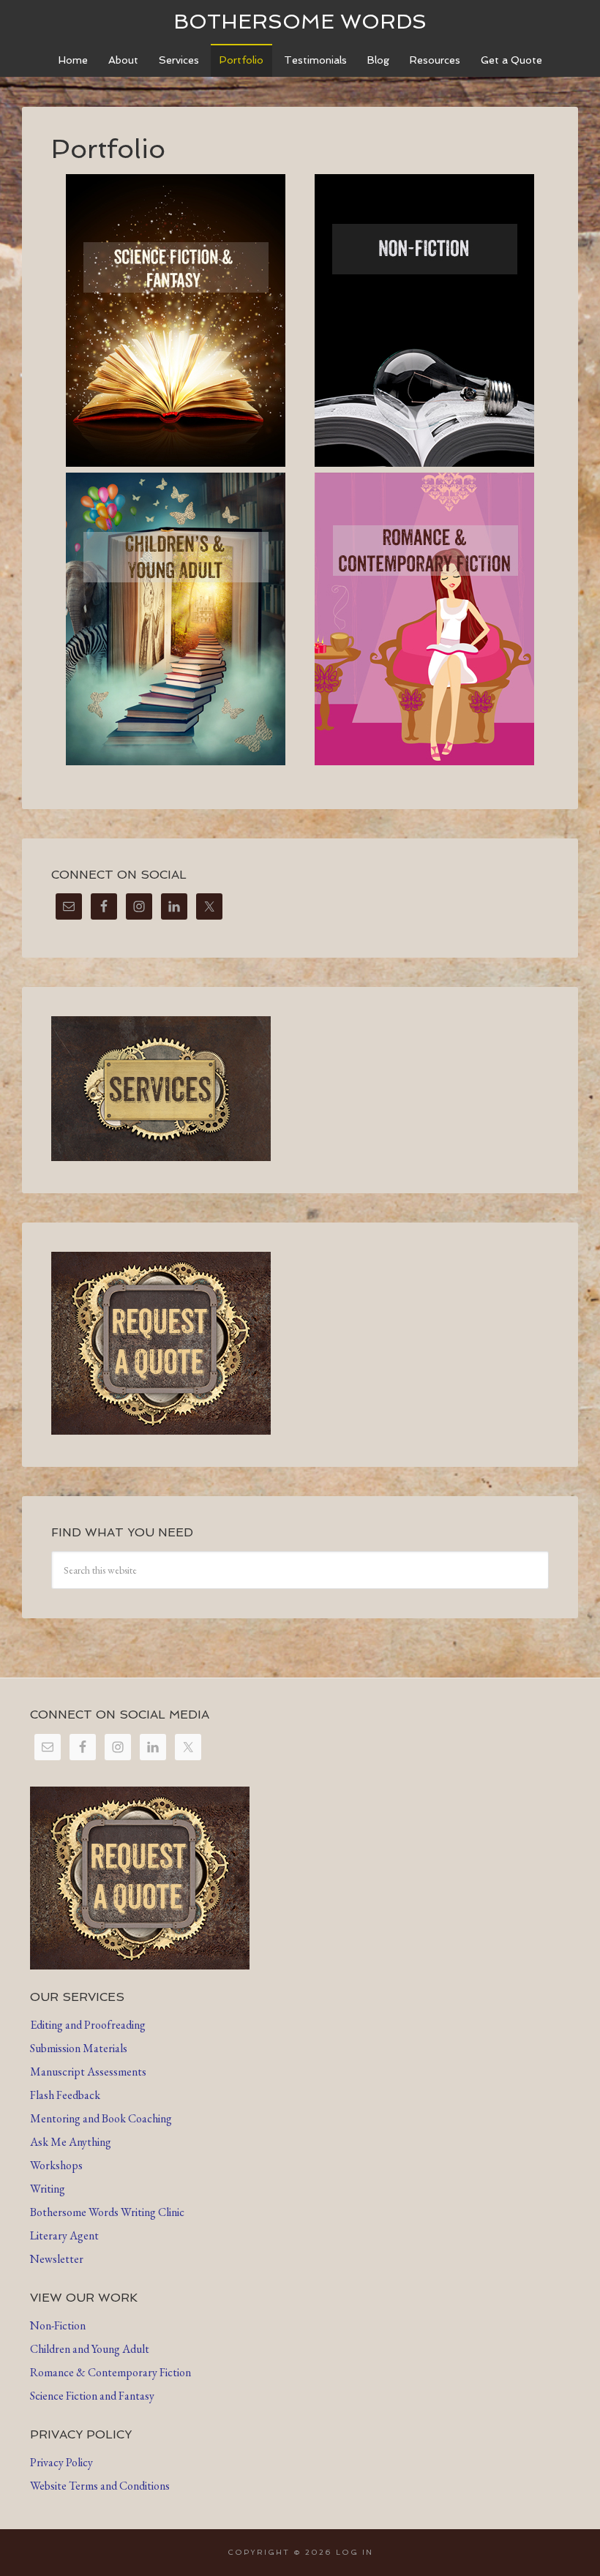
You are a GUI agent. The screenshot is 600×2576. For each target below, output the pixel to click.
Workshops (56, 2165)
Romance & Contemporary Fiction (110, 2372)
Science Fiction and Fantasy (92, 2396)
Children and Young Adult (90, 2349)
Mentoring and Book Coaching (101, 2118)
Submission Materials (79, 2048)
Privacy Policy (61, 2462)
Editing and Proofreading (88, 2025)
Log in (355, 2552)
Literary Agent (64, 2235)
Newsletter (57, 2259)
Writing (48, 2189)
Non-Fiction (58, 2325)
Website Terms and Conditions (100, 2486)
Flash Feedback (65, 2095)
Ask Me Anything (71, 2142)
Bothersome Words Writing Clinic (107, 2212)
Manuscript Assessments (88, 2072)
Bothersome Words (300, 22)
